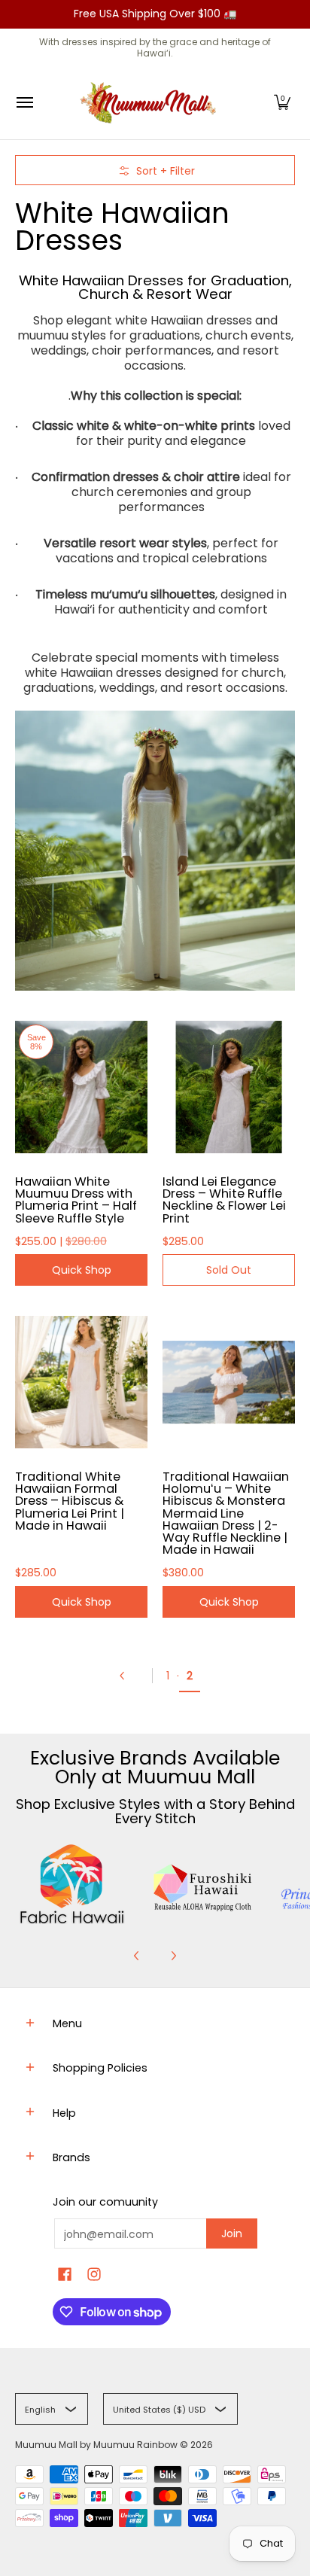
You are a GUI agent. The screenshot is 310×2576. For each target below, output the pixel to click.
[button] (282, 103)
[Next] (173, 1956)
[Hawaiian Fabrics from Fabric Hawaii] (73, 1884)
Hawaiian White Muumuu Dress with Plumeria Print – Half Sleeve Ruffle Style (76, 1200)
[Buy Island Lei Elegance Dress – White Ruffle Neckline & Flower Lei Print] (229, 1087)
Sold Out (229, 1270)
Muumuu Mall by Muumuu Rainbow (96, 2445)
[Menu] (24, 103)
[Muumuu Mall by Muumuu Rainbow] (151, 103)
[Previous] (128, 1676)
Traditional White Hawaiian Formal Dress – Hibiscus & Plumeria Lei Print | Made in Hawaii (70, 1501)
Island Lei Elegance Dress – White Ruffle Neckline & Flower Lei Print (224, 1200)
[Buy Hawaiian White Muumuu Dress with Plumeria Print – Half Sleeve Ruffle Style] (81, 1087)
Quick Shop (82, 1270)
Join (232, 2233)
